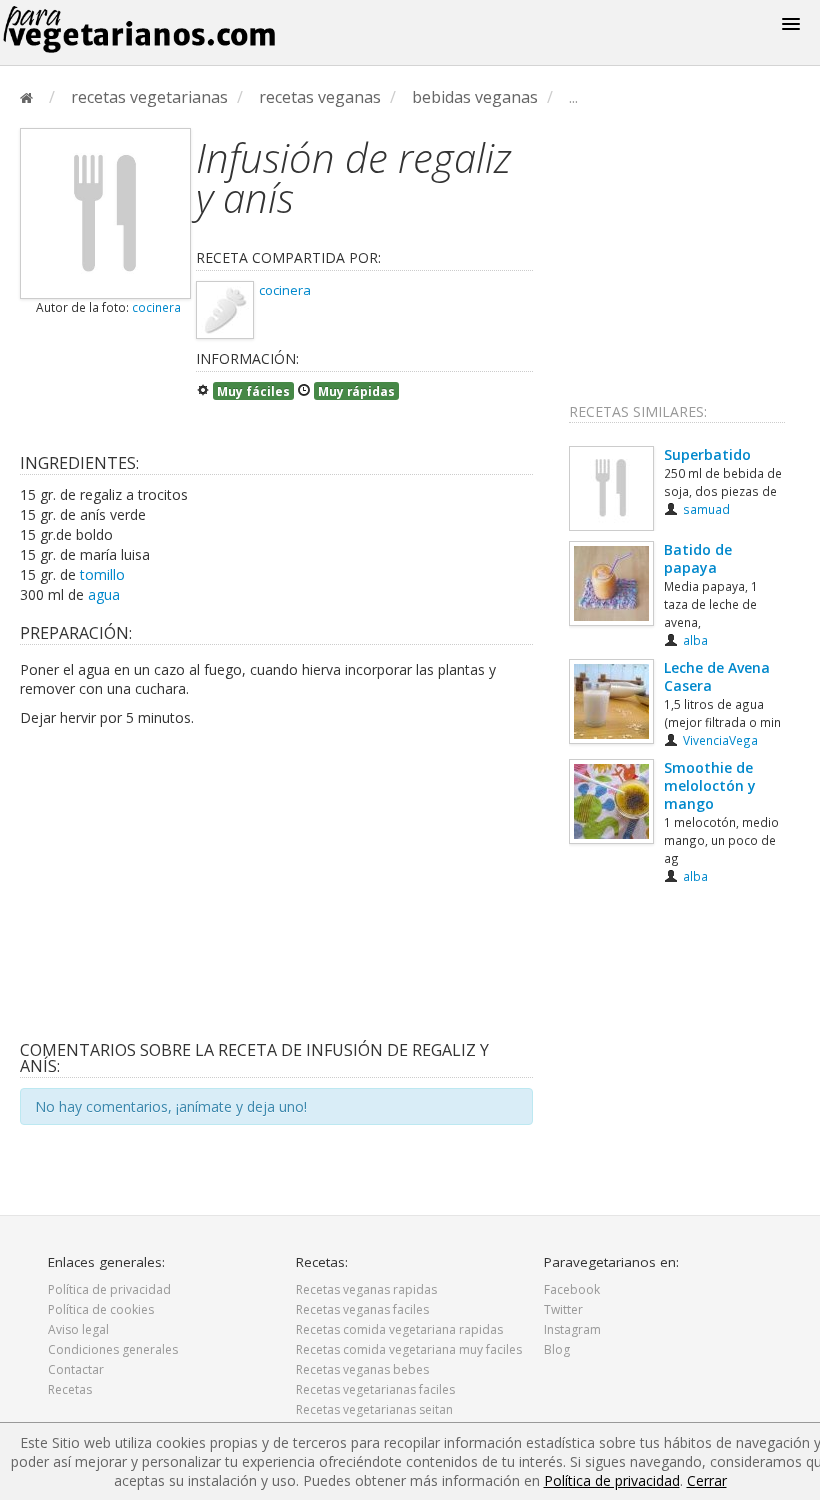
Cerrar (707, 1480)
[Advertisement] (276, 882)
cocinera (156, 307)
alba (695, 640)
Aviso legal (78, 1329)
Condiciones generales (113, 1349)
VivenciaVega (720, 740)
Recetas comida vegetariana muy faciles (409, 1349)
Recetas (70, 1389)
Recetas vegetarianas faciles (375, 1389)
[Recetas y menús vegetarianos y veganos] (327, 29)
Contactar (76, 1369)
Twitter (563, 1309)
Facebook (572, 1289)
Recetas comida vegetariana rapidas (399, 1329)
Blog (557, 1349)
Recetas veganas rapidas (366, 1289)
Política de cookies (101, 1309)
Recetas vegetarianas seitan (374, 1409)
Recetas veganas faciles (362, 1309)
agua (104, 594)
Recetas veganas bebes (362, 1369)
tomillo (102, 574)
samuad (706, 509)
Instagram (572, 1329)
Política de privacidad (109, 1289)
